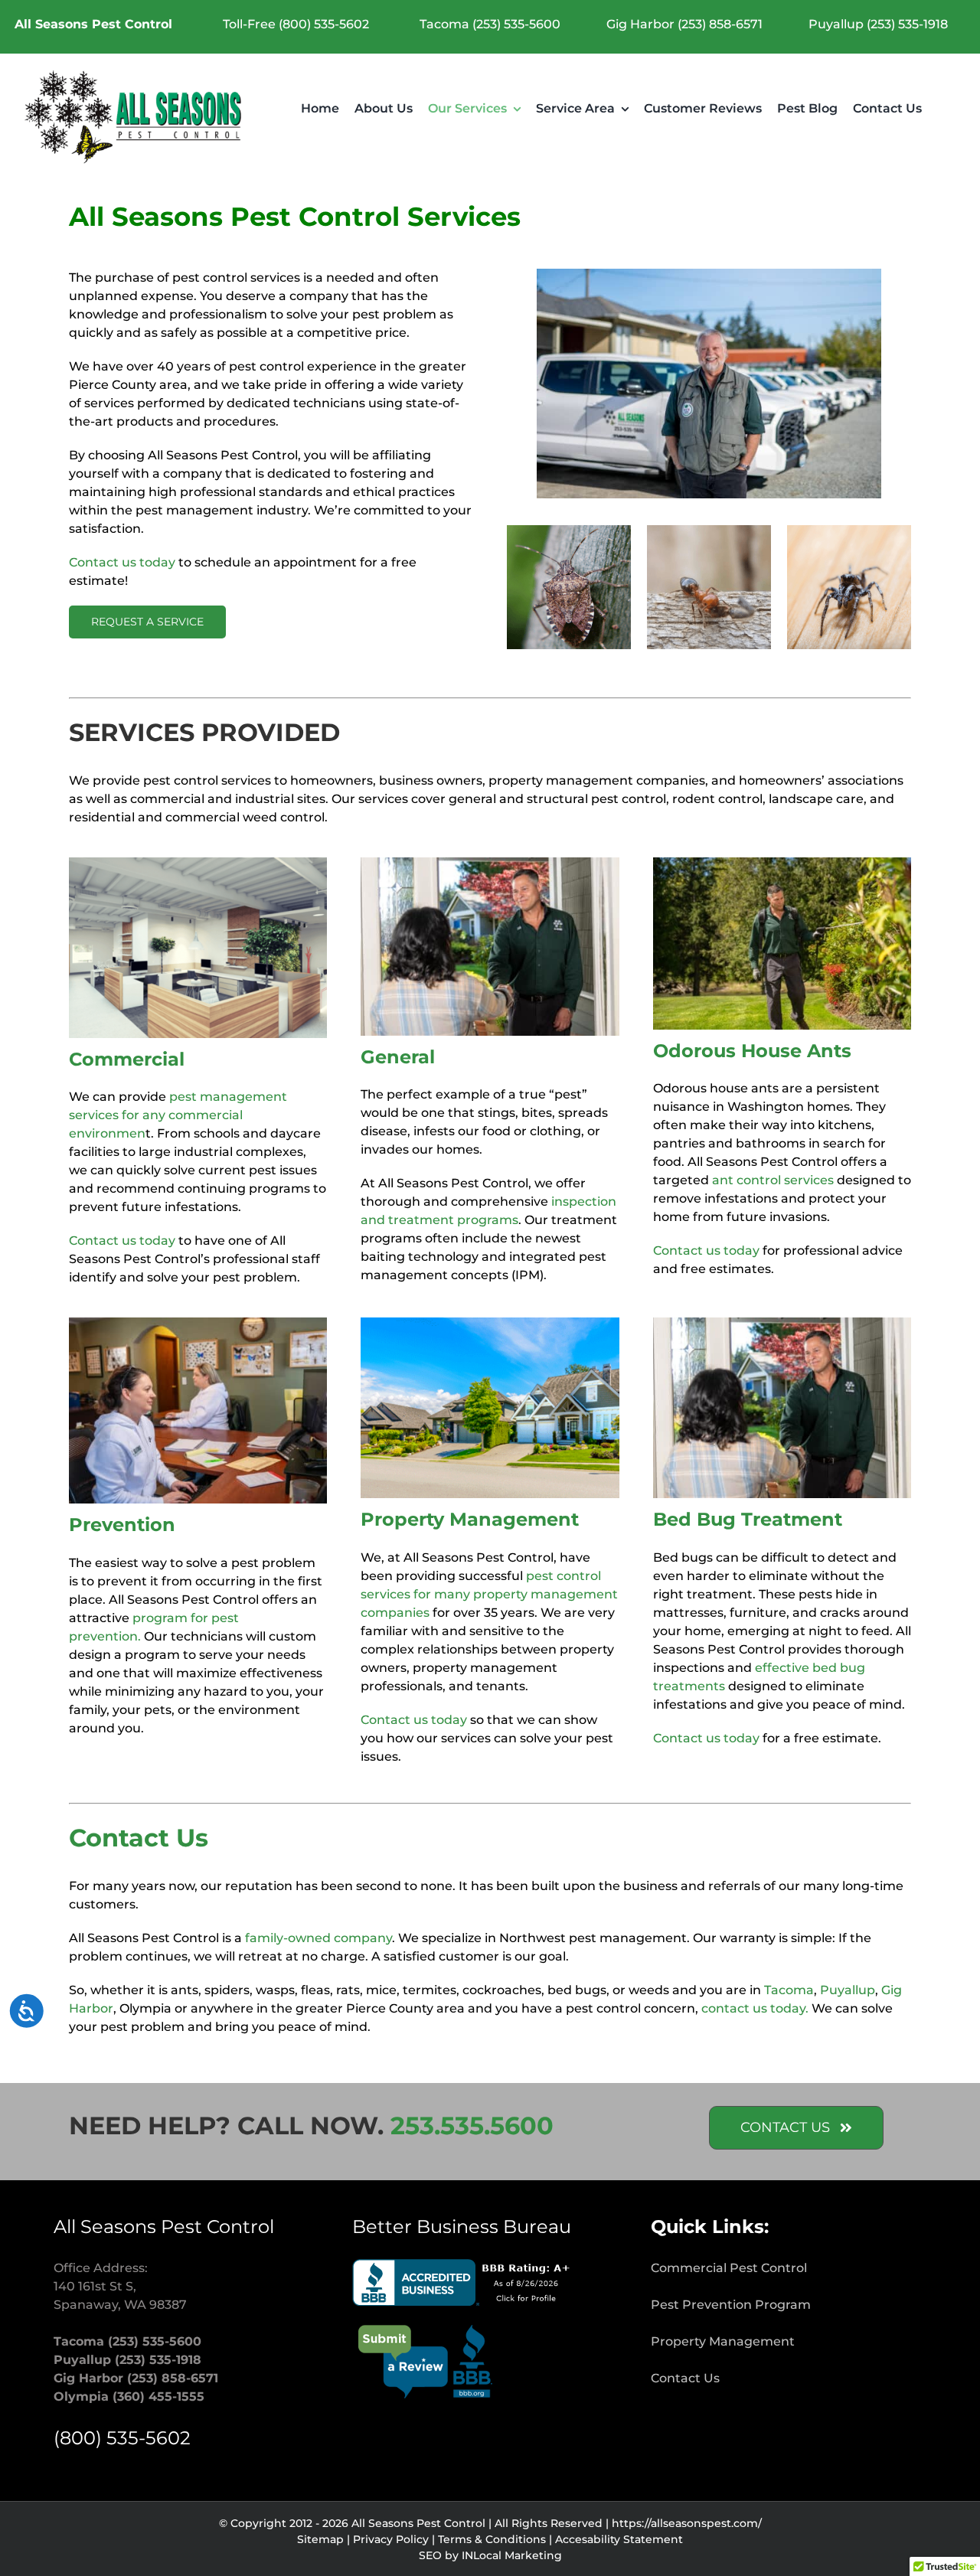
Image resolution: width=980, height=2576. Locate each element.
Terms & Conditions (492, 2539)
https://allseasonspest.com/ (687, 2523)
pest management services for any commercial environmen (178, 1115)
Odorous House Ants (752, 1051)
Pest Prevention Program (731, 2305)
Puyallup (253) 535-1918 (878, 24)
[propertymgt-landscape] (490, 1323)
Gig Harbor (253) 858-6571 (684, 24)
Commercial (127, 1059)
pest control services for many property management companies (489, 1594)
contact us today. (755, 2008)
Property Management (470, 1519)
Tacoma (789, 1990)
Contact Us (685, 2378)
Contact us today (122, 562)
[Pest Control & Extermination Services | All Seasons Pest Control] (135, 75)
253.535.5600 (472, 2125)
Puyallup (848, 1990)
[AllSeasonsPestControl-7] (198, 1323)
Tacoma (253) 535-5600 (490, 24)
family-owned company (318, 1938)
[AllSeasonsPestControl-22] (782, 863)
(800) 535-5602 (122, 2438)
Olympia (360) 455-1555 (129, 2396)
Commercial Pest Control (729, 2268)
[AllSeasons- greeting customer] (490, 863)
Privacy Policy (391, 2539)
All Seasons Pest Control (93, 24)
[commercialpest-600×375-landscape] (198, 863)
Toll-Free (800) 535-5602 (296, 24)
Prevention (122, 1525)
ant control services (773, 1180)
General (398, 1057)
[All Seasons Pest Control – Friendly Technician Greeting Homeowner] (782, 1323)
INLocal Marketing (512, 2555)
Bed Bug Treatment (748, 1519)
